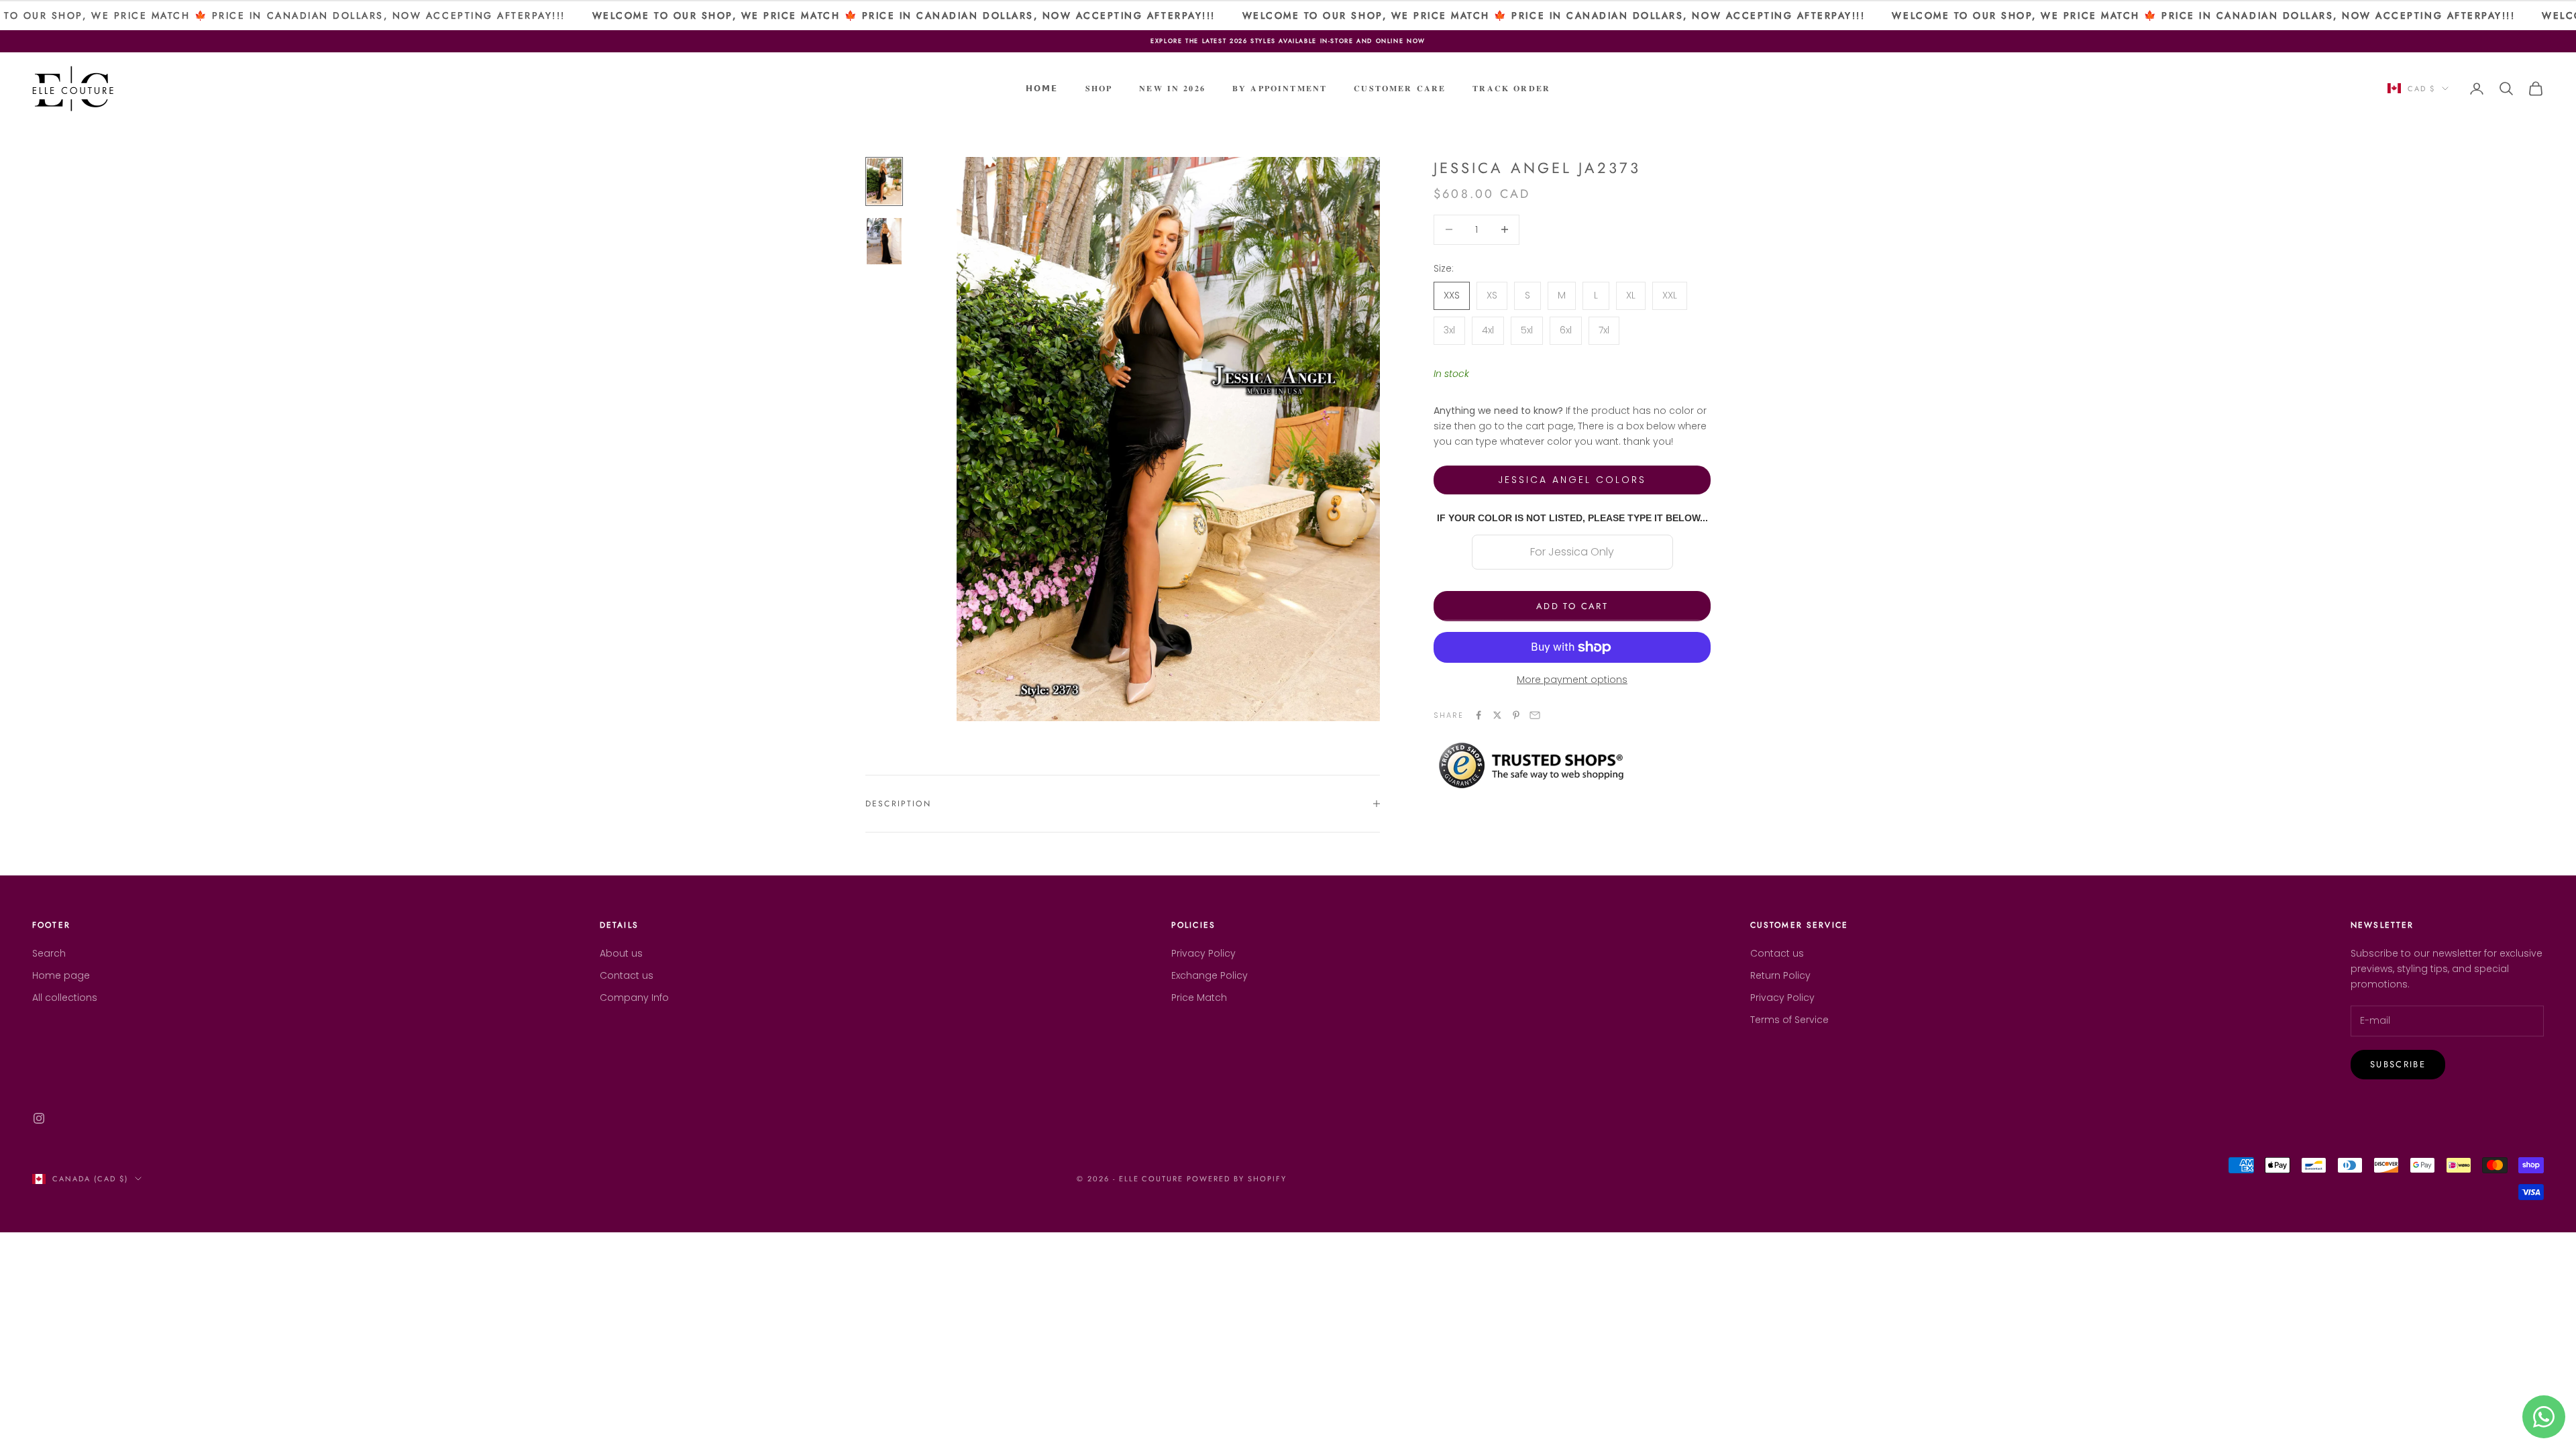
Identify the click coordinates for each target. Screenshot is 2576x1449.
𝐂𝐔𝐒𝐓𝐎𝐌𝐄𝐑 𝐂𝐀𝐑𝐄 (1400, 89)
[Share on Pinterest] (1516, 715)
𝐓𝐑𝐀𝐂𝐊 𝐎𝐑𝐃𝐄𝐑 (1511, 89)
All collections (65, 998)
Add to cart (1572, 606)
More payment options (1572, 680)
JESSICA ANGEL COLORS (1572, 480)
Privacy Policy (1203, 953)
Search (49, 953)
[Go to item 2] (884, 241)
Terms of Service (1789, 1020)
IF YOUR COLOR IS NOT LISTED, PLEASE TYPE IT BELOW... (1572, 518)
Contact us (627, 975)
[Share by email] (1535, 715)
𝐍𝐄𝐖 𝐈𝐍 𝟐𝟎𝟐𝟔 (1172, 89)
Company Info (634, 998)
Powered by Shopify (1237, 1179)
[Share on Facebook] (1479, 715)
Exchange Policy (1210, 975)
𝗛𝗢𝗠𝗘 (1042, 89)
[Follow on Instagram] (39, 1118)
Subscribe (2398, 1064)
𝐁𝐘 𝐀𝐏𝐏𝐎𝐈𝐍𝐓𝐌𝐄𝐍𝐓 (1280, 89)
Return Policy (1780, 975)
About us (621, 953)
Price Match (1199, 998)
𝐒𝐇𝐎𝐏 (1099, 89)
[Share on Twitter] (1497, 715)
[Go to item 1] (884, 181)
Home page (61, 975)
